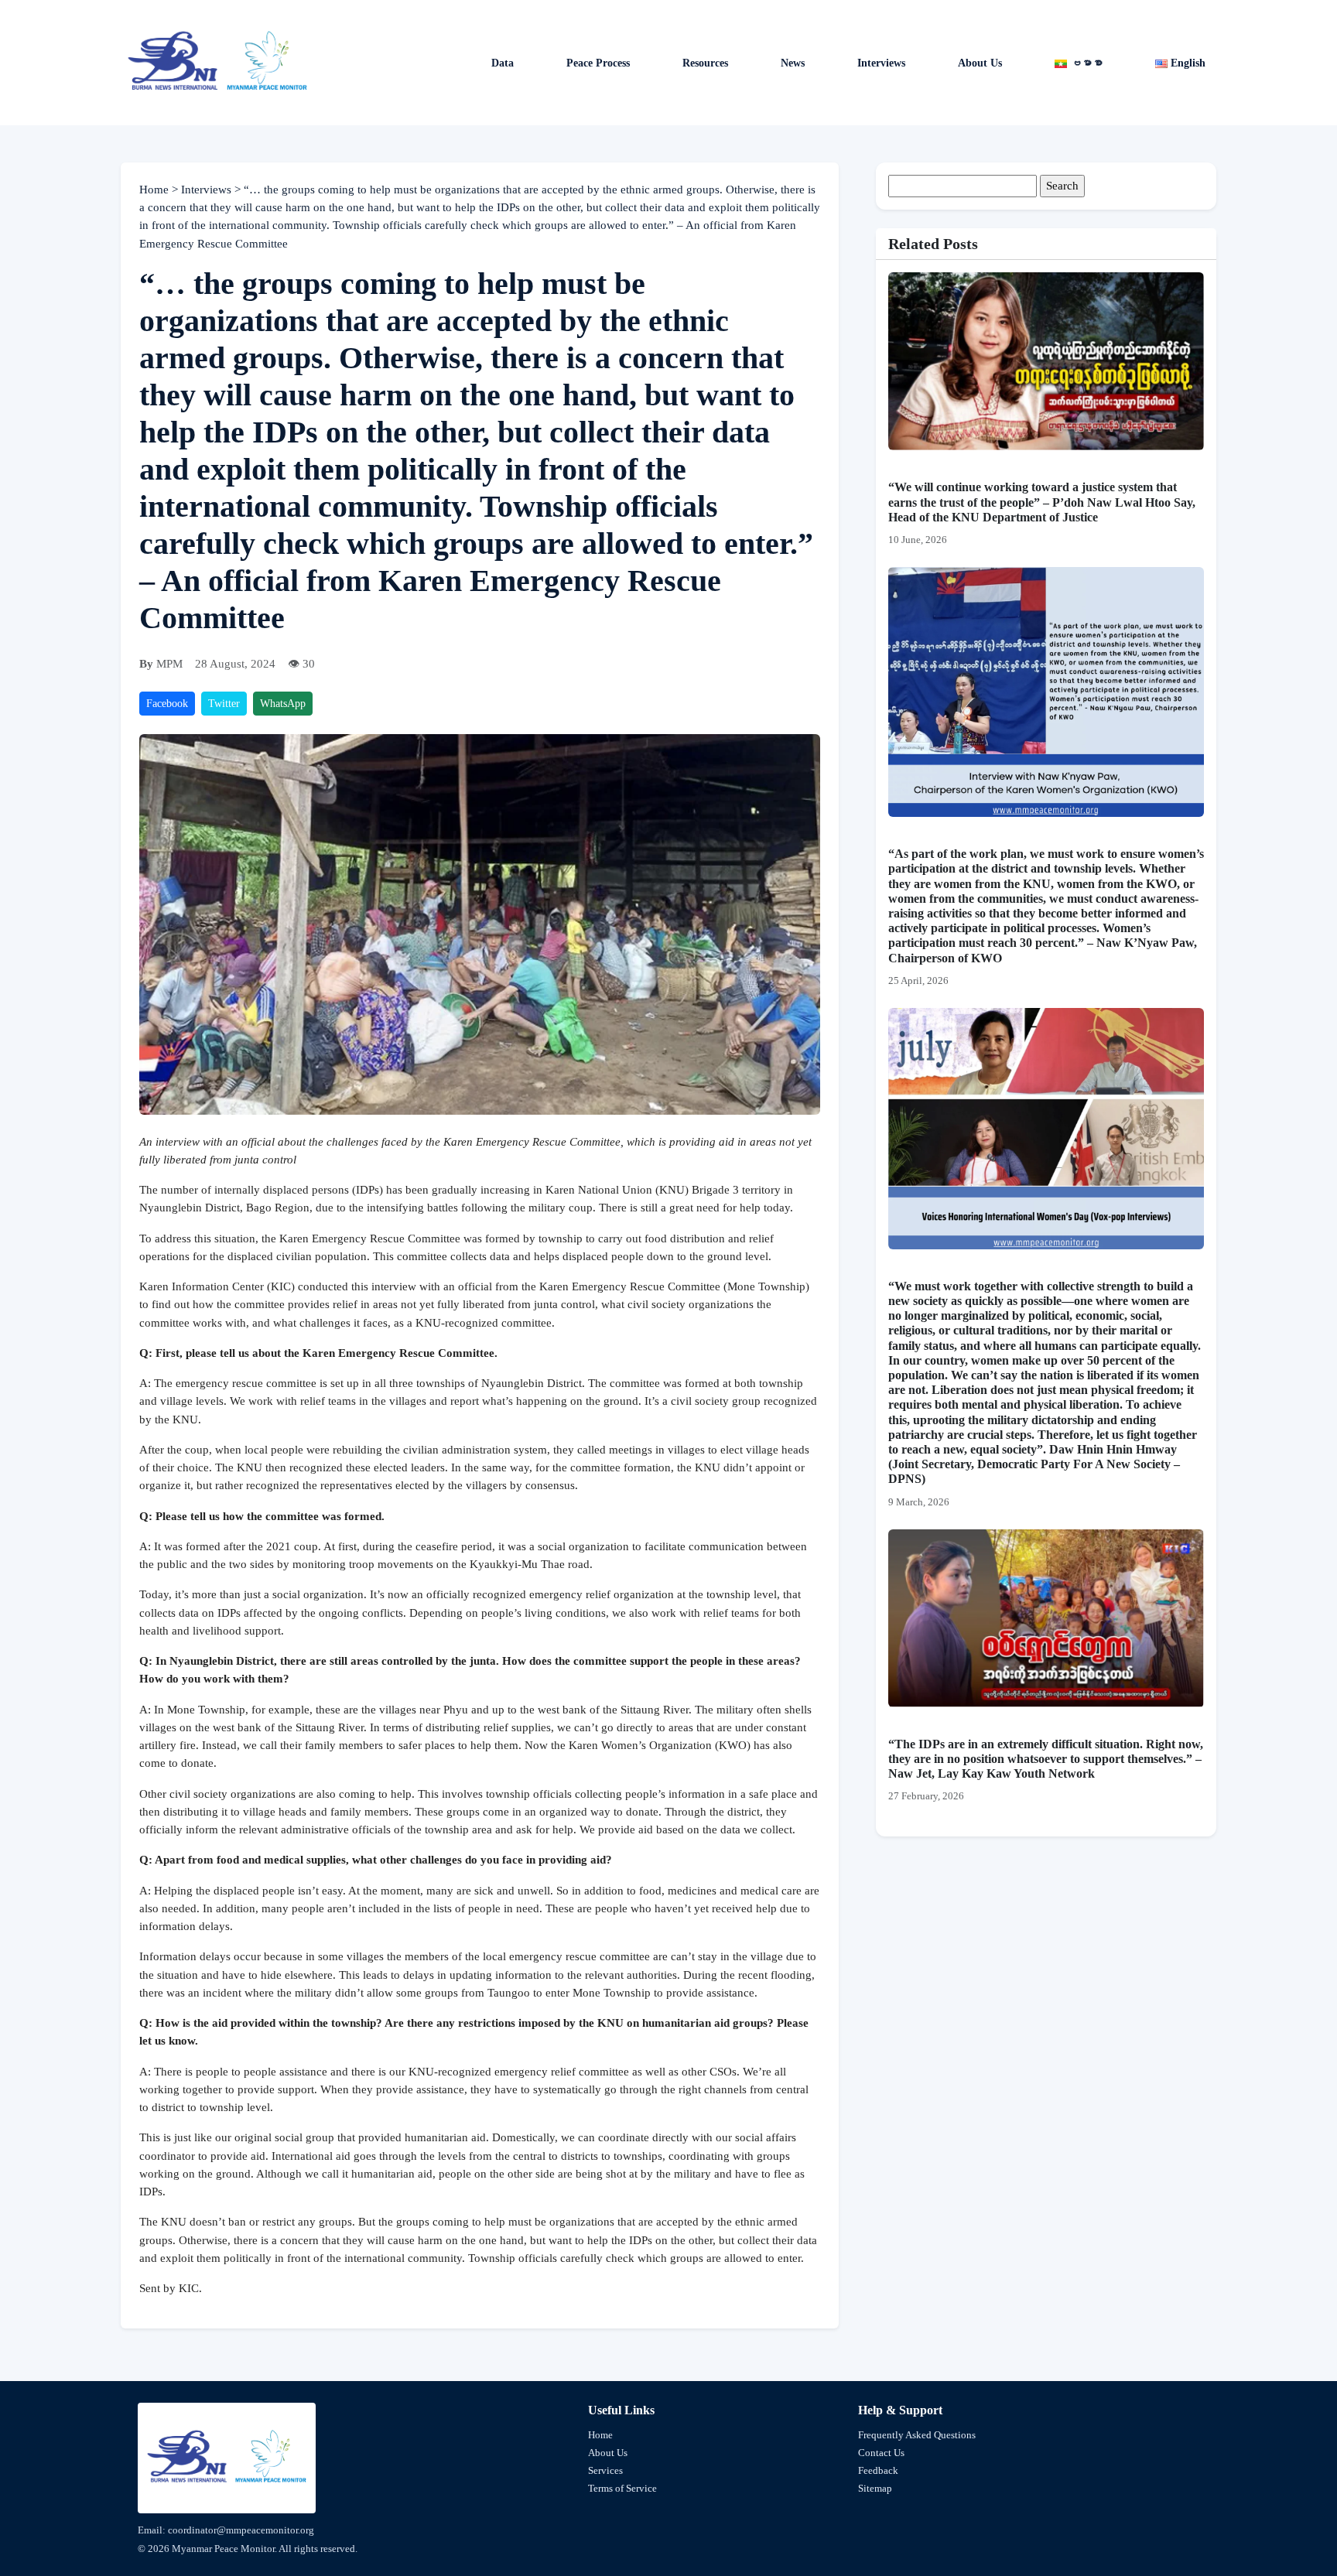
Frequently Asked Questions (917, 2435)
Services (605, 2470)
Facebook (167, 704)
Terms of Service (622, 2488)
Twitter (224, 704)
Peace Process (598, 63)
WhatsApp (283, 704)
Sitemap (875, 2488)
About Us (980, 63)
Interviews (881, 63)
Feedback (878, 2470)
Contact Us (881, 2453)
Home (156, 190)
